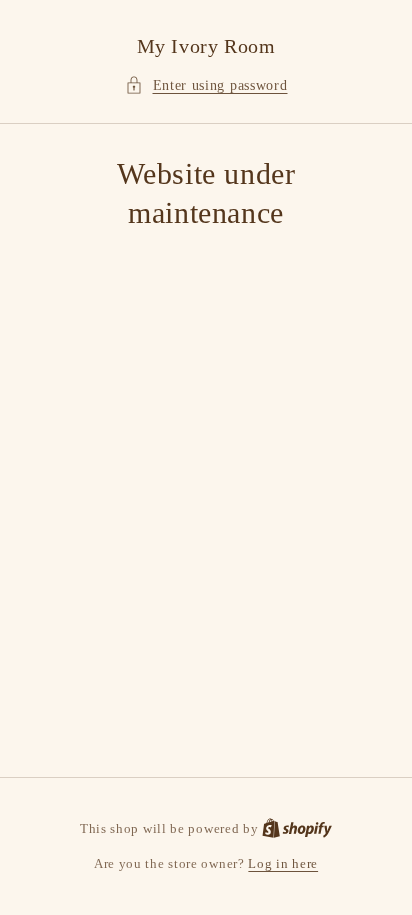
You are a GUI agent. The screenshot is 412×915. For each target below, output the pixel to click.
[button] (206, 85)
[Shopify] (297, 828)
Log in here (283, 863)
